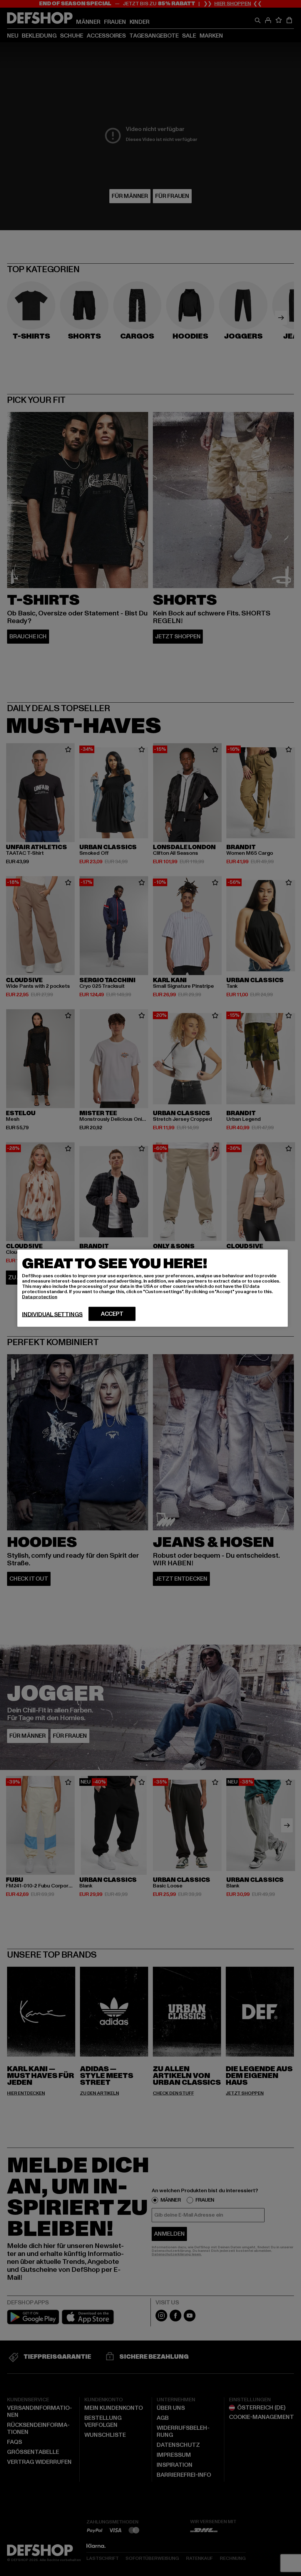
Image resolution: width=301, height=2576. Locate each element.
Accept (112, 1314)
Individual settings (52, 1314)
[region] (153, 1288)
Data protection (40, 1297)
